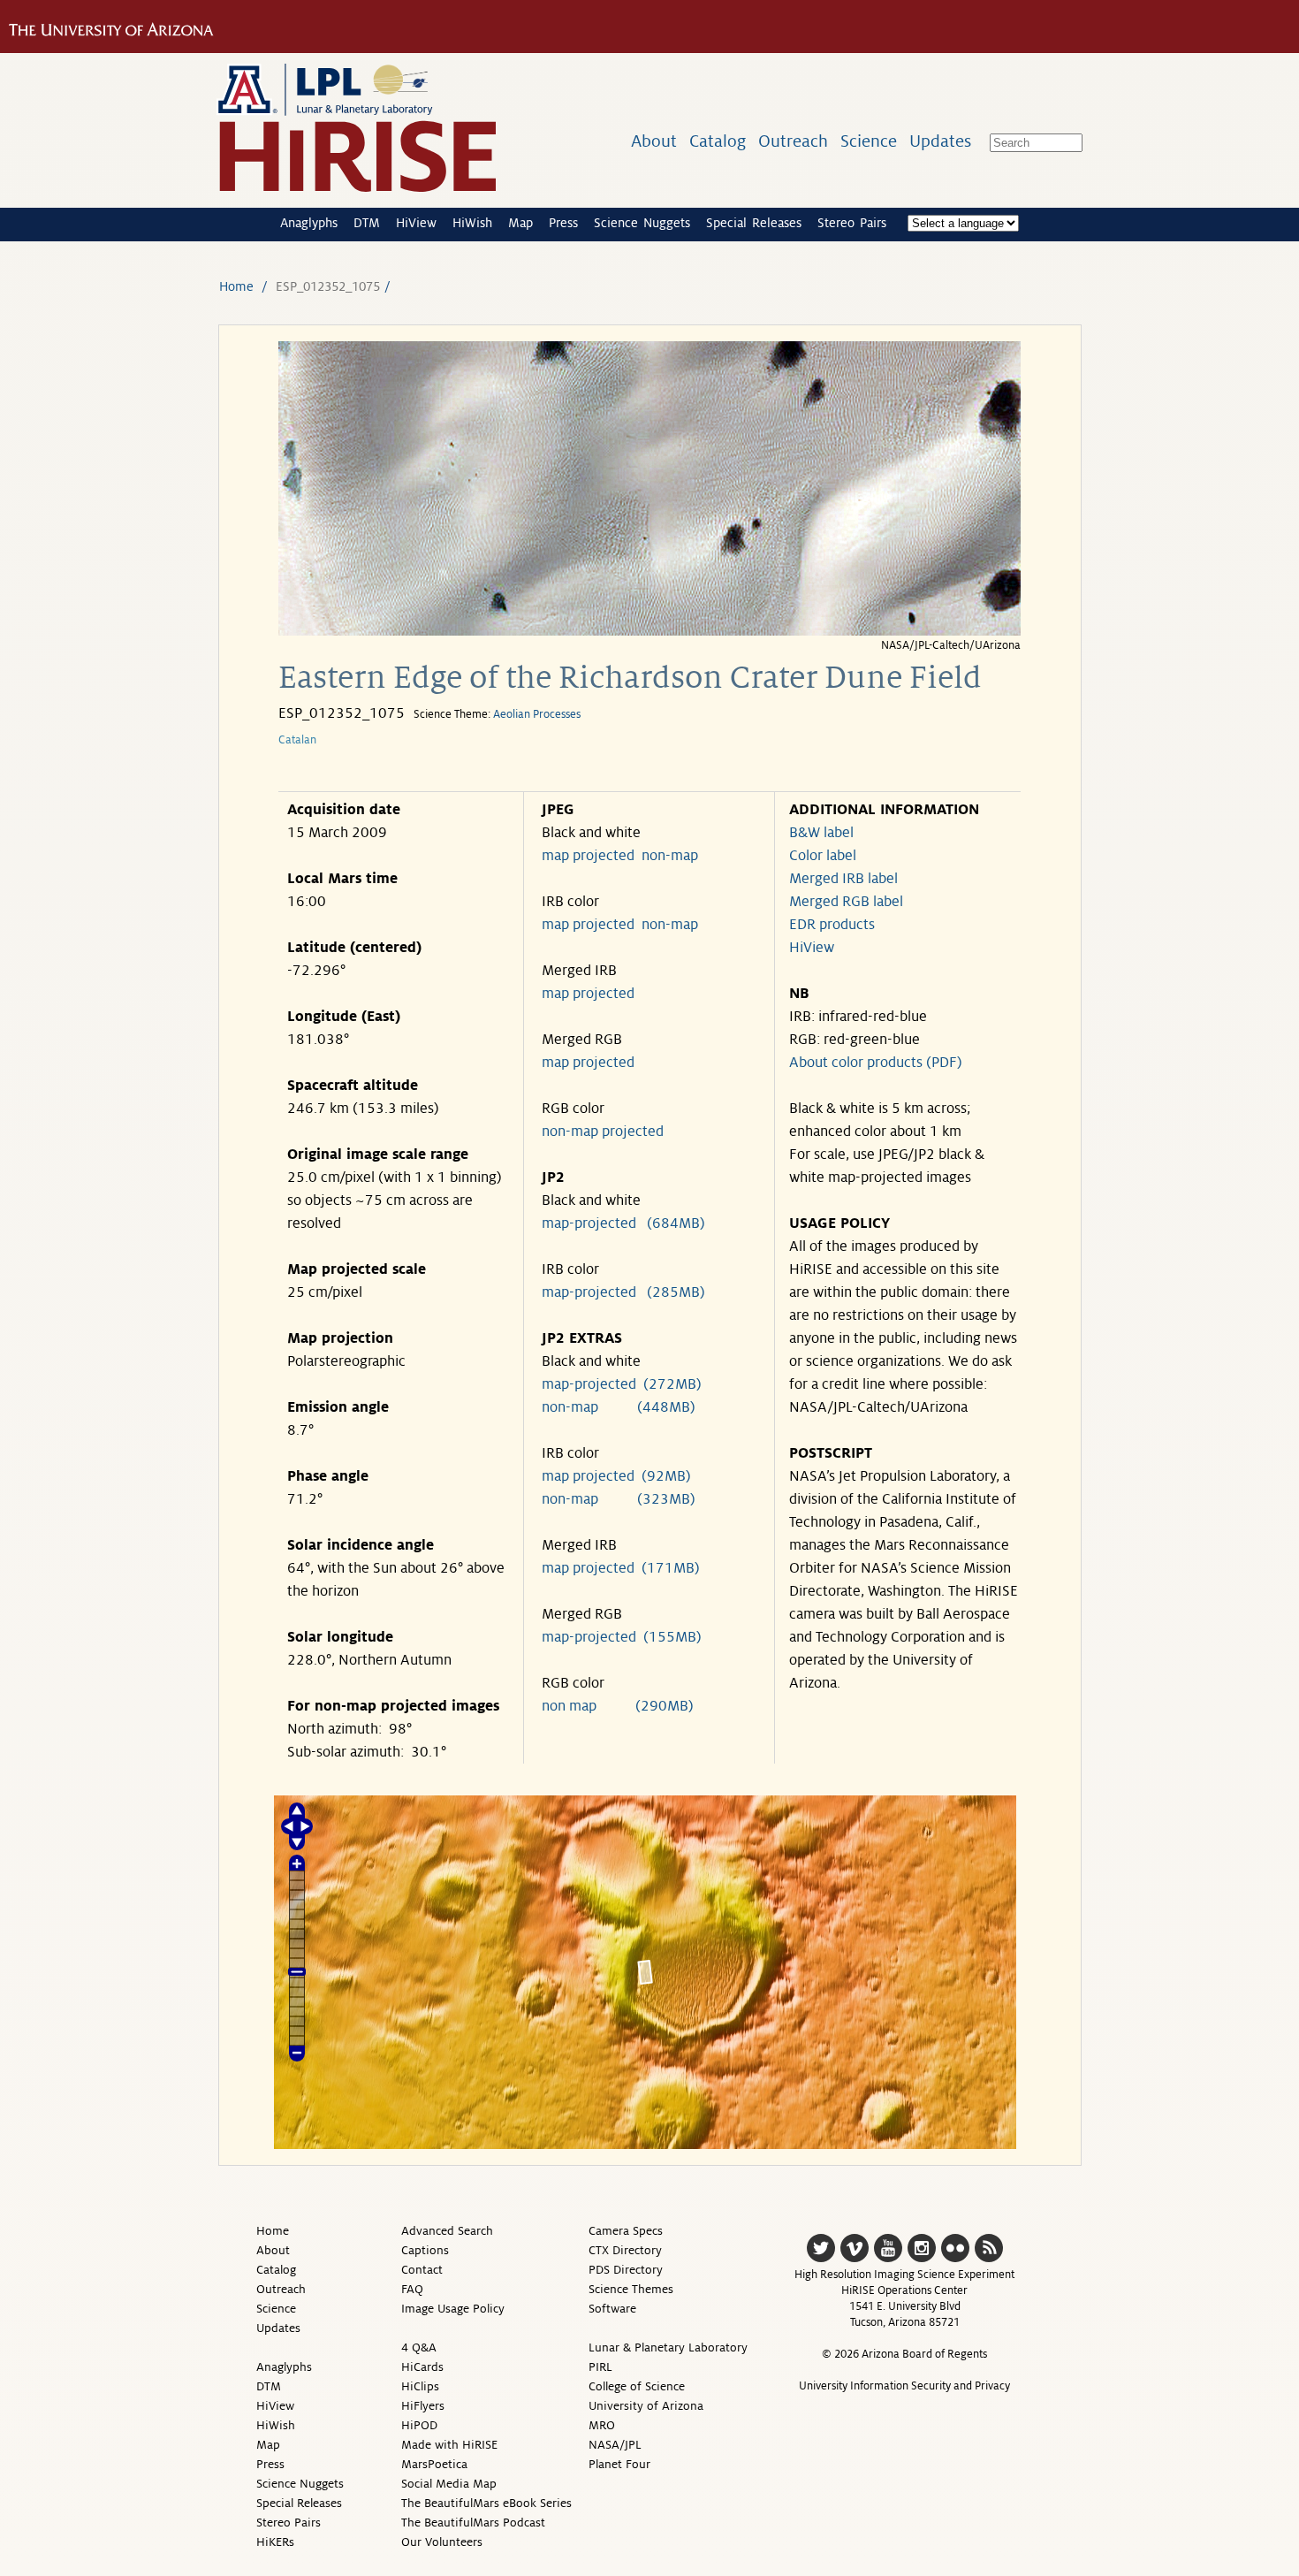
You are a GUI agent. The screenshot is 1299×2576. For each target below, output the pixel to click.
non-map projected (603, 1132)
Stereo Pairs (852, 223)
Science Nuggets (642, 223)
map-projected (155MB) (622, 1637)
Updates (940, 141)
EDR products (832, 925)
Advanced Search (447, 2231)
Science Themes (631, 2289)
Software (612, 2309)
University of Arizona (646, 2406)
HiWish (472, 223)
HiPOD (419, 2425)
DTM (367, 223)
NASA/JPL (615, 2445)
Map (520, 223)
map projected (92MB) (616, 1476)
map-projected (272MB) (622, 1384)
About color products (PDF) (876, 1063)
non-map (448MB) (619, 1407)
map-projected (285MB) (623, 1292)
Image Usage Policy (453, 2309)
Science (869, 141)
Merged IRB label (843, 879)
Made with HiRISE (449, 2445)
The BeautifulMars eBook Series (486, 2503)
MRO (602, 2425)
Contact (422, 2270)
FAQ (412, 2289)
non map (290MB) (618, 1706)
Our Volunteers (442, 2542)
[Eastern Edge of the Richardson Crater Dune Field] (649, 631)
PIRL (600, 2367)
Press (563, 223)
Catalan (297, 740)
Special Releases (754, 223)
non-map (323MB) (619, 1499)
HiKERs (275, 2542)
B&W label (821, 833)
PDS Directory (626, 2270)
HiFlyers (423, 2406)
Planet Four (619, 2464)
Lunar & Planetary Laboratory (668, 2347)
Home (236, 286)
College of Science (637, 2386)
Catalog (718, 141)
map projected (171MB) (621, 1568)
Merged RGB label (846, 902)
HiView (416, 223)
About (654, 141)
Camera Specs (626, 2231)
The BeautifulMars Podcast (473, 2523)
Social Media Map (449, 2484)
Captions (425, 2250)
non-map (670, 856)
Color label (823, 856)
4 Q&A (419, 2347)
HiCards (422, 2367)
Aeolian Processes (537, 714)
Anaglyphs (309, 223)
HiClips (420, 2386)
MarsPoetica (434, 2464)
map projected (588, 856)
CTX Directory (625, 2250)
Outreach (793, 141)
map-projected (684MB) (623, 1223)
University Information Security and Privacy (904, 2386)
